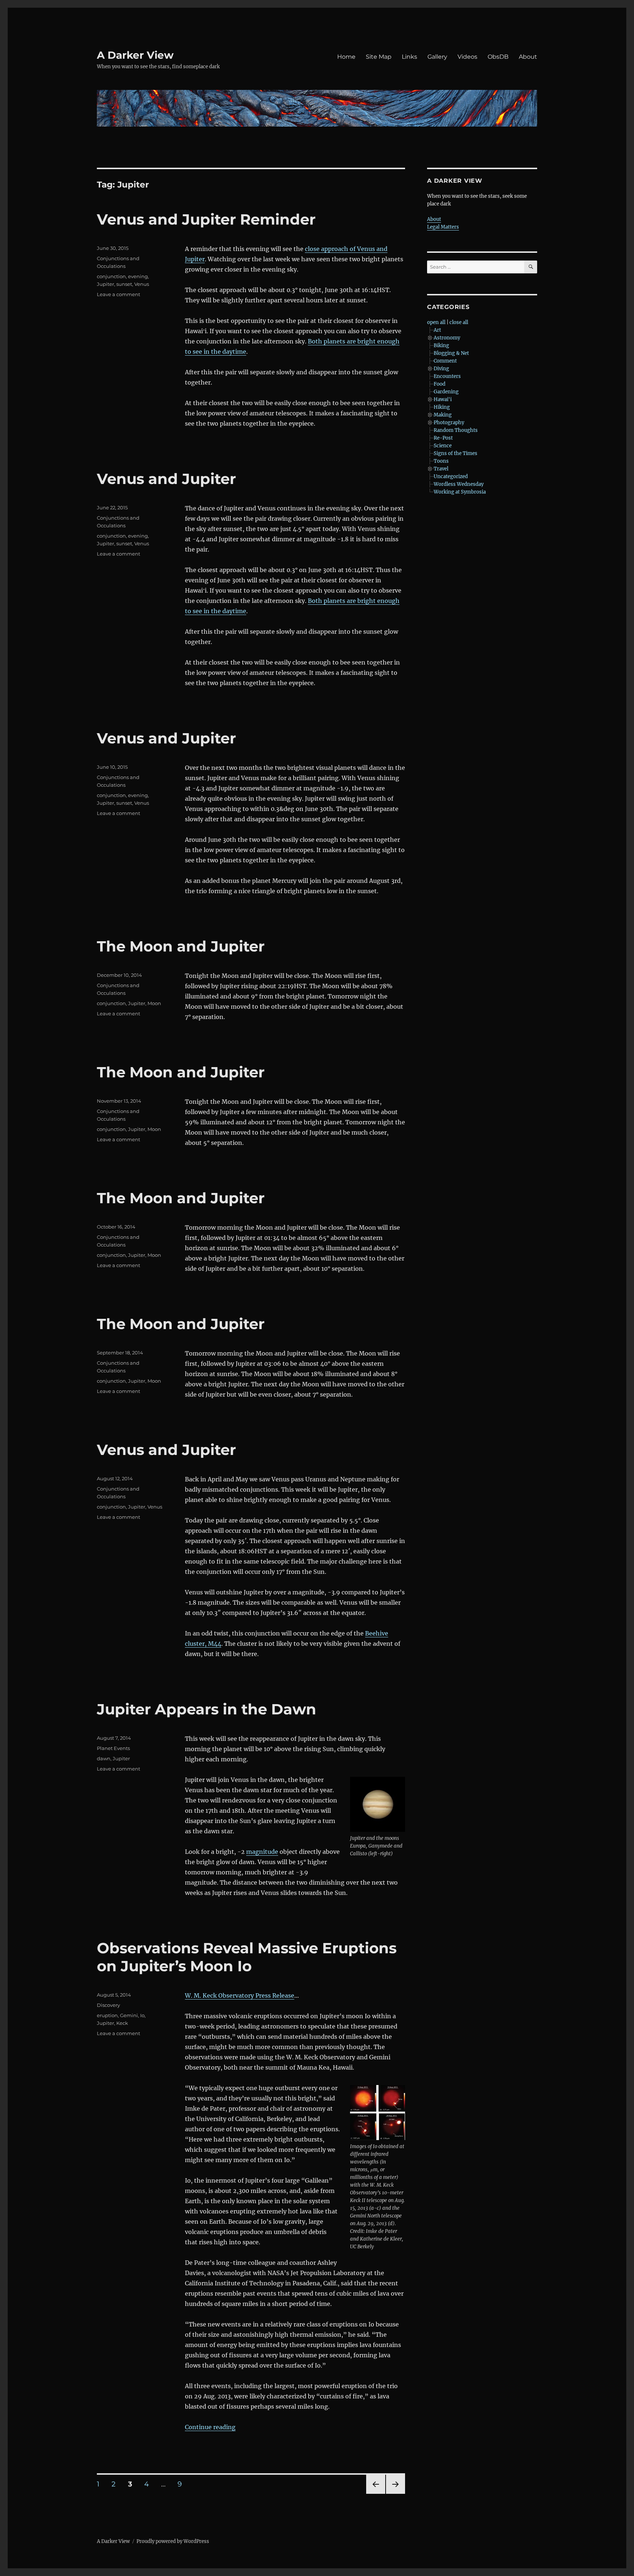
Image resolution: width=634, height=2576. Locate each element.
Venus (142, 284)
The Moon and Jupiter (181, 946)
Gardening (446, 392)
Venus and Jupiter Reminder (206, 219)
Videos (467, 57)
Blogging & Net (451, 353)
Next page (395, 2494)
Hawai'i (443, 399)
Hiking (442, 407)
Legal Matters (443, 227)
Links (409, 57)
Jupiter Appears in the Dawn (207, 1709)
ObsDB (498, 57)
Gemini (129, 2015)
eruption (107, 2015)
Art (437, 330)
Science (443, 446)
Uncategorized (451, 476)
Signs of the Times (456, 453)
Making (443, 415)
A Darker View (135, 55)
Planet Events (113, 1748)
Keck (122, 2023)
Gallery (437, 57)
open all (436, 322)
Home (346, 57)
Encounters (447, 376)
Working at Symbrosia (460, 492)
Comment (445, 361)
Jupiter (105, 284)
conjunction (111, 276)
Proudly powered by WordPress (173, 2541)
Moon (154, 1003)
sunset (124, 284)
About (528, 57)
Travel (441, 469)
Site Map (379, 57)
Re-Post (443, 438)
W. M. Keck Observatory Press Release (240, 1995)
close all (459, 322)
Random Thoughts (456, 430)
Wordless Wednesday (459, 484)
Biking (441, 345)
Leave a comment (119, 294)
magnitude (262, 1852)
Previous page (376, 2494)
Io (142, 2015)
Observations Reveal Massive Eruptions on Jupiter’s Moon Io (247, 1957)
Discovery (108, 2005)
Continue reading (210, 2427)
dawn (104, 1758)
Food (440, 384)
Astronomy (447, 338)
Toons (441, 461)
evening (138, 276)
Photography (449, 423)
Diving (441, 369)
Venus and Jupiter (166, 479)
